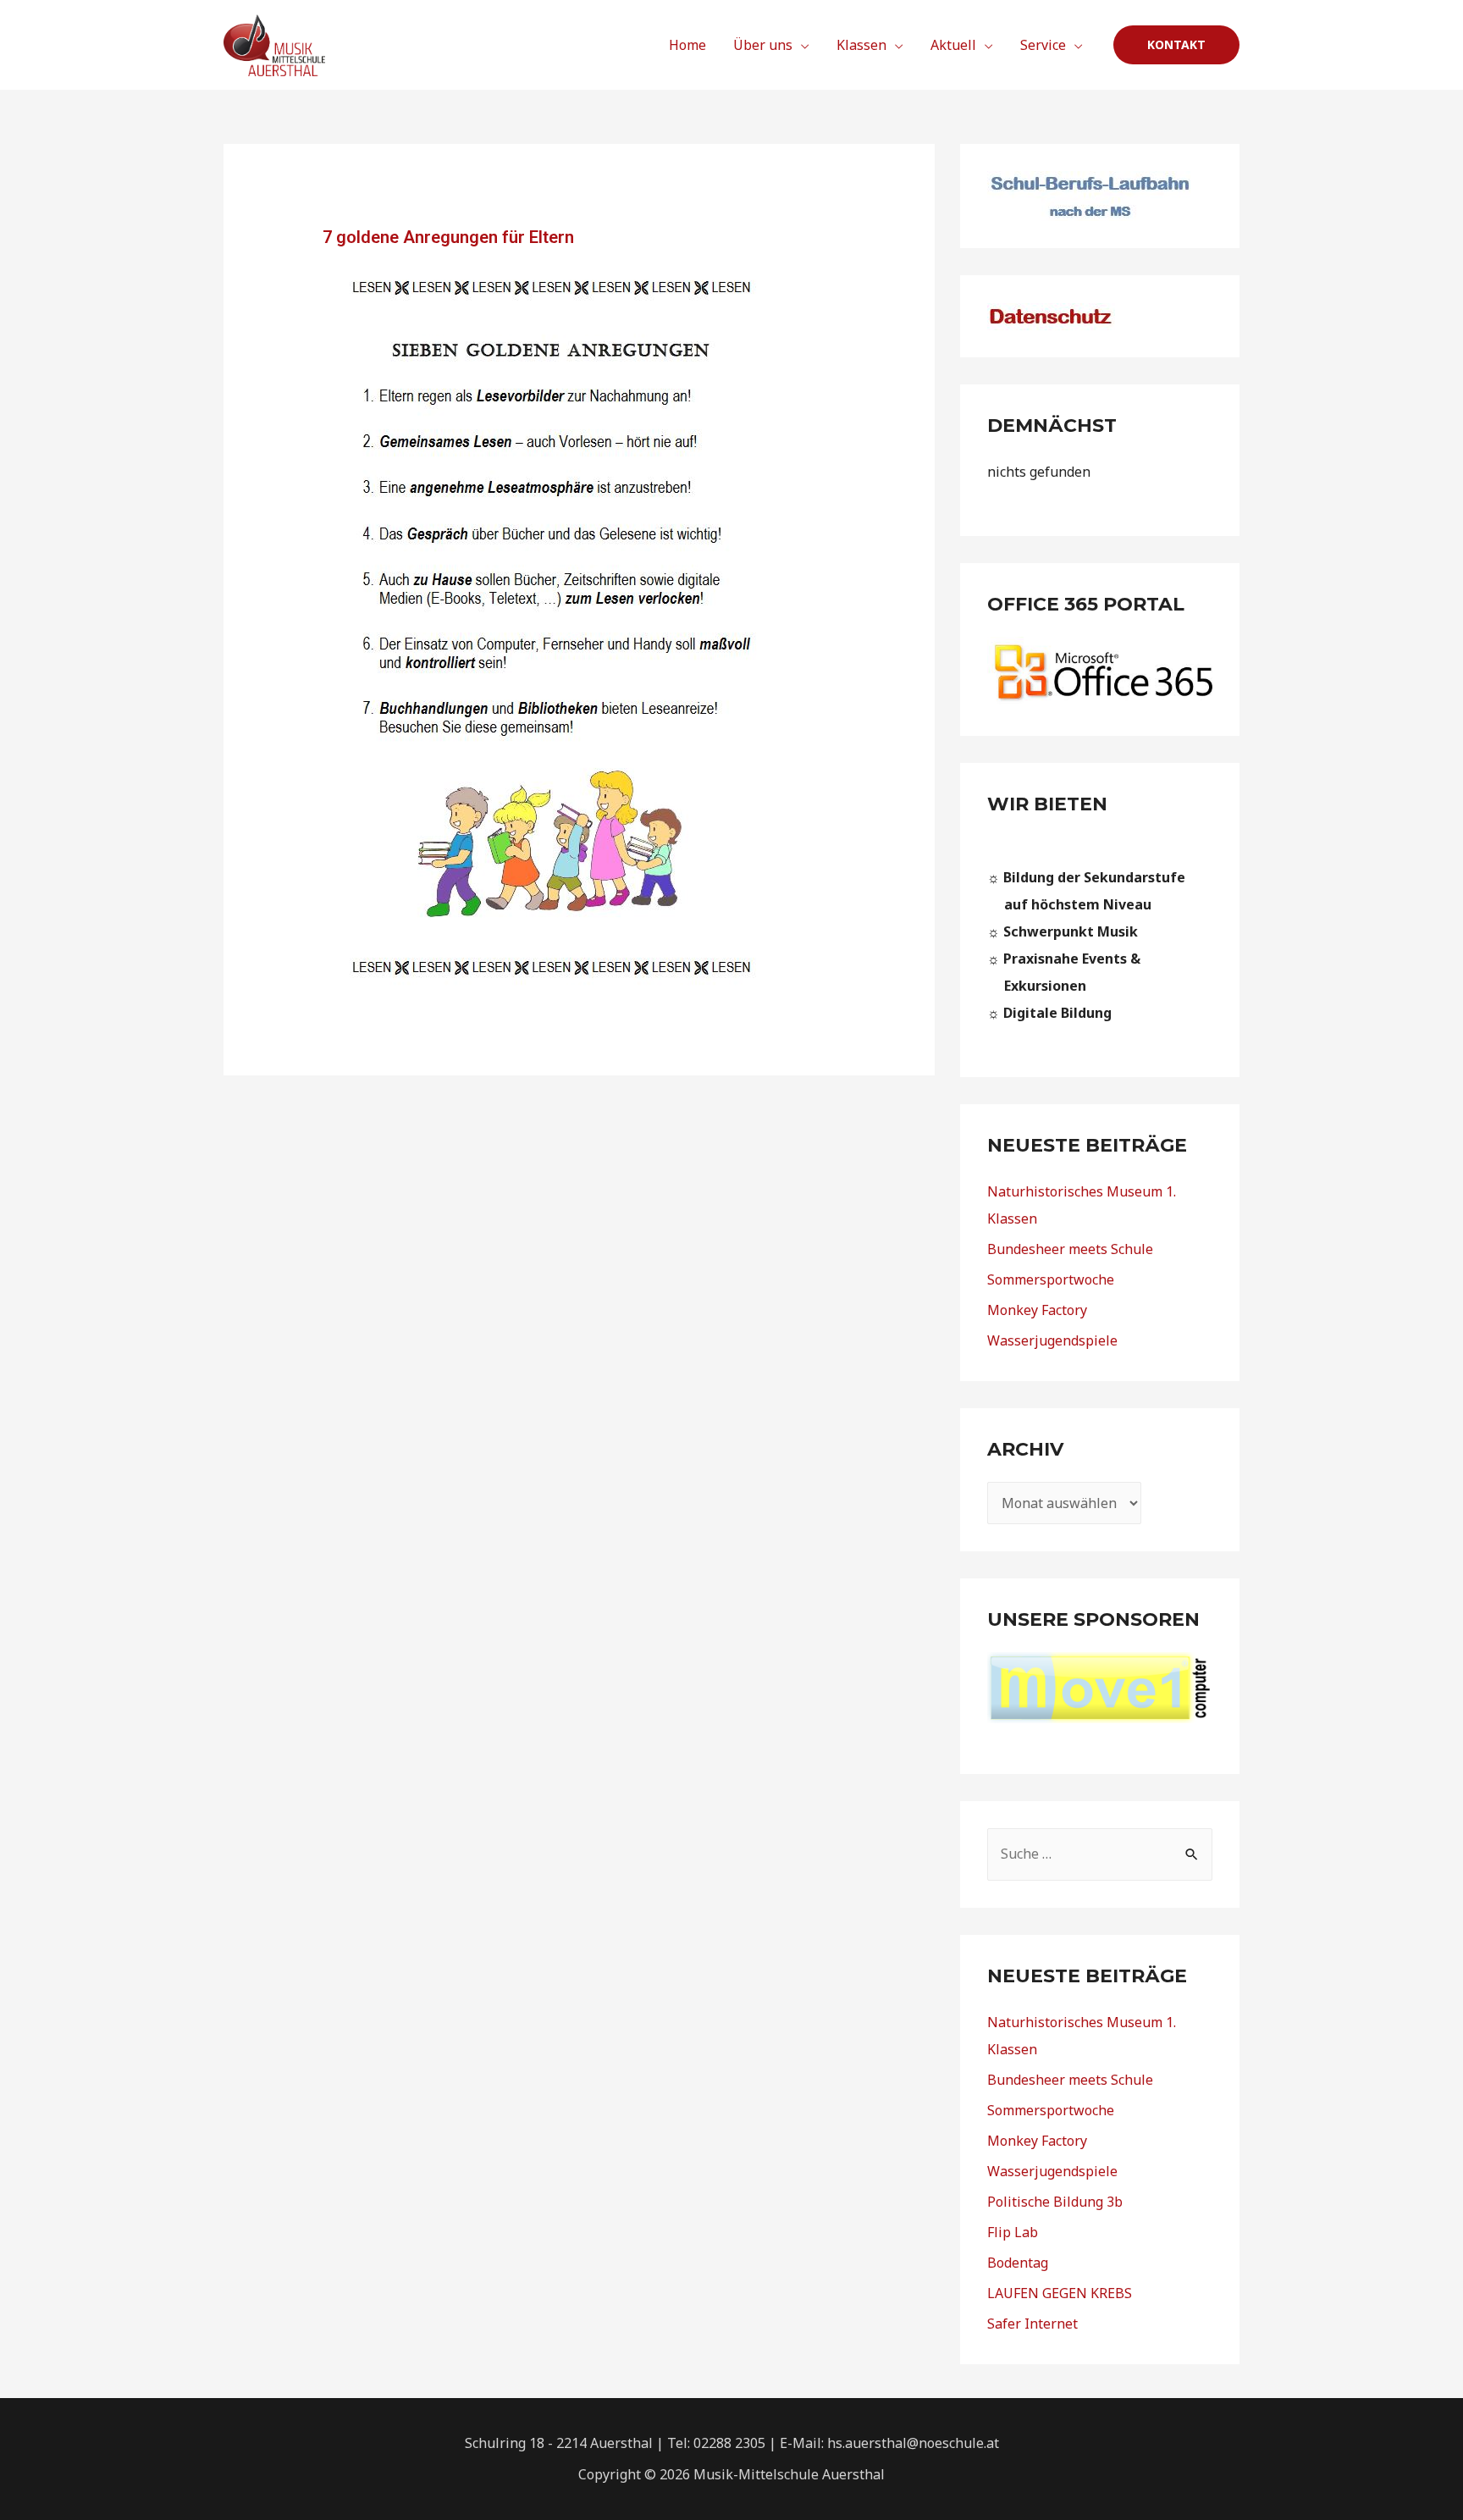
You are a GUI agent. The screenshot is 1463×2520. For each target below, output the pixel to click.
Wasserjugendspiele (1052, 1340)
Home (687, 45)
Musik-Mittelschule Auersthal (789, 2474)
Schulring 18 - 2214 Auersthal (559, 2443)
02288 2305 (729, 2443)
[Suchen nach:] (1100, 1854)
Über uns (763, 45)
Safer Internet (1032, 2324)
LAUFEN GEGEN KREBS (1060, 2293)
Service (1043, 45)
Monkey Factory (1037, 1310)
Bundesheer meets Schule (1070, 1249)
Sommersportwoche (1051, 1279)
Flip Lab (1013, 2232)
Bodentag (1018, 2263)
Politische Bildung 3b (1055, 2202)
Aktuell (953, 45)
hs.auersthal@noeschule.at (913, 2443)
